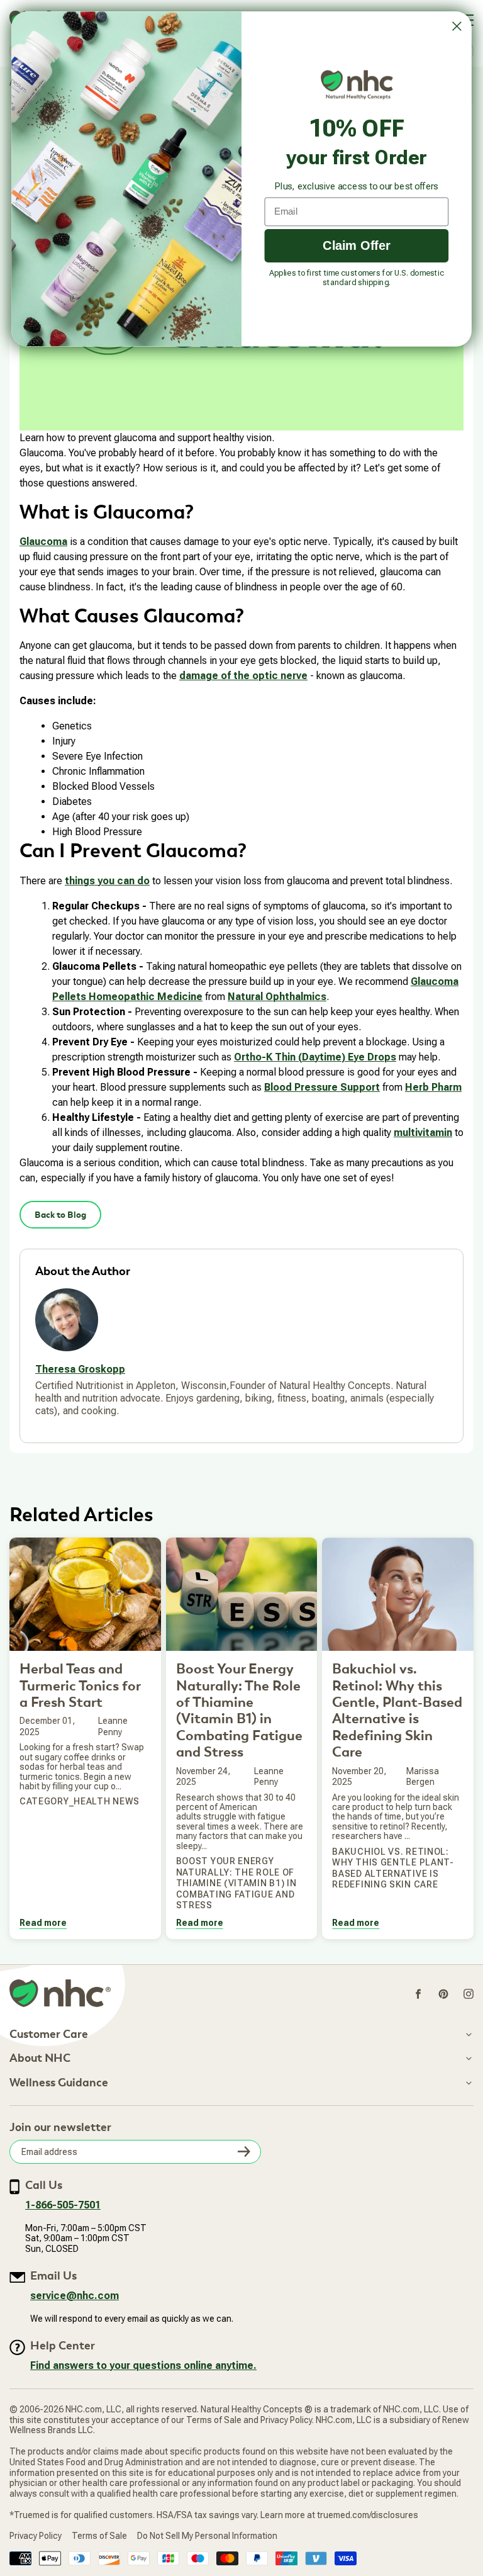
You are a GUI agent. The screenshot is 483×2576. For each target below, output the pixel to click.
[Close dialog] (457, 26)
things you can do (107, 881)
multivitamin (423, 1133)
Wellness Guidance (59, 2083)
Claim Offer (357, 245)
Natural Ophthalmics (277, 997)
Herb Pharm (433, 1087)
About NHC (40, 2059)
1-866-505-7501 (63, 2205)
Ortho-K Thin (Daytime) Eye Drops (315, 1057)
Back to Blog (60, 1215)
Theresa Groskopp (80, 1369)
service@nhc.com (75, 2296)
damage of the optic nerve (243, 676)
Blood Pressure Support (322, 1087)
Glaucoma (43, 542)
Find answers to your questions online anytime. (143, 2365)
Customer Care (49, 2035)
